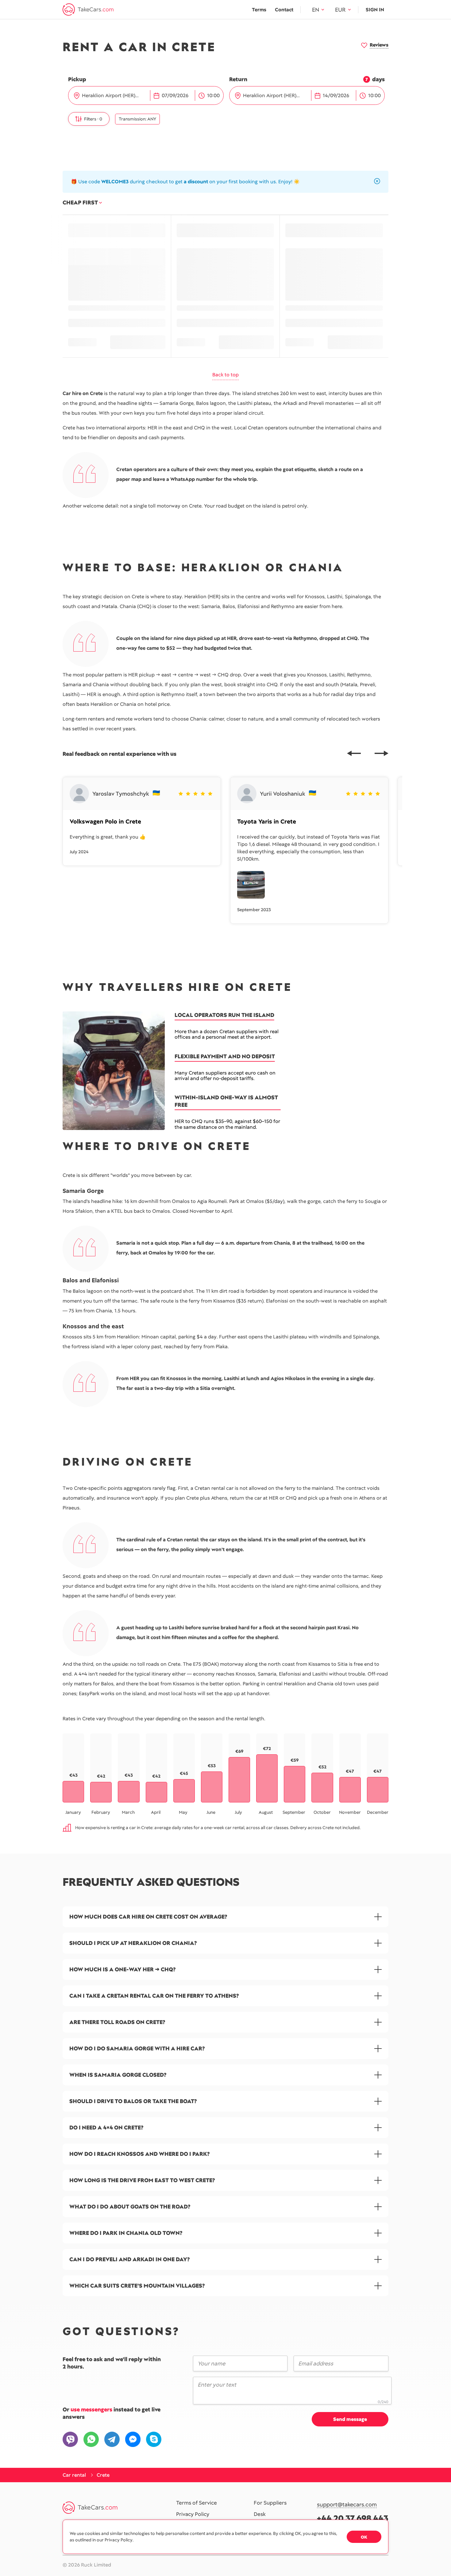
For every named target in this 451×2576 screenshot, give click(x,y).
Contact (284, 10)
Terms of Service (197, 2503)
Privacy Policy (193, 2514)
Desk (260, 2514)
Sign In (375, 10)
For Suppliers (270, 2503)
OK (364, 2537)
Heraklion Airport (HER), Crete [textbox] (114, 95)
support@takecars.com (347, 2505)
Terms (259, 10)
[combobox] (115, 96)
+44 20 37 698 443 (353, 2518)
